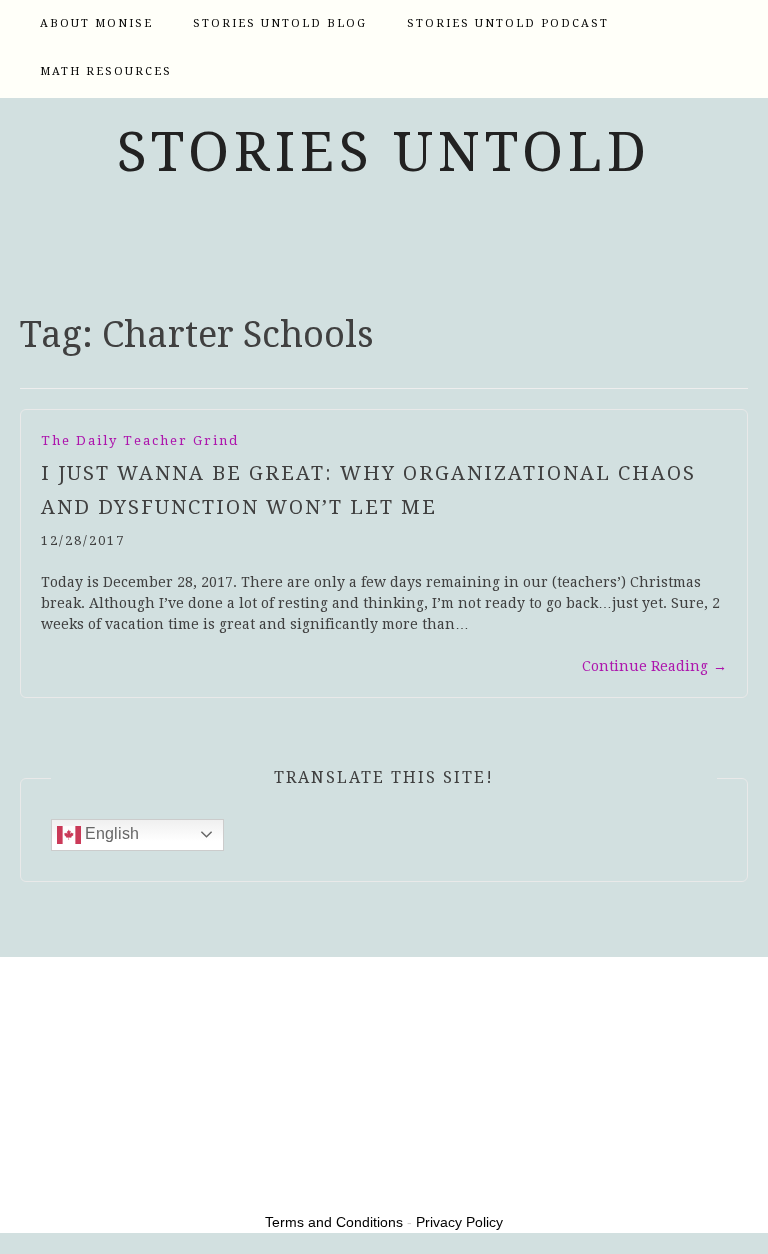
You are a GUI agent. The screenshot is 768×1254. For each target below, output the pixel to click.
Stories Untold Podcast (508, 23)
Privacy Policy (459, 1222)
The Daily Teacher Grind (140, 440)
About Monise (96, 23)
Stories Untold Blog (280, 23)
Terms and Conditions (334, 1222)
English (110, 833)
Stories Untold (384, 152)
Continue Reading (654, 666)
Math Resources (106, 71)
